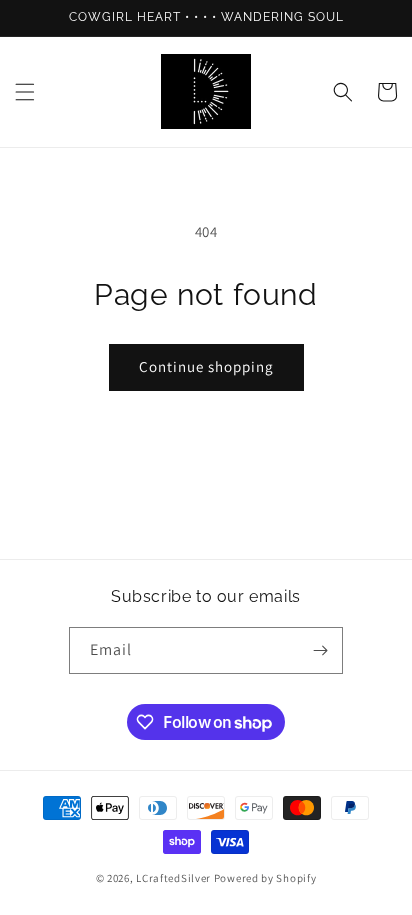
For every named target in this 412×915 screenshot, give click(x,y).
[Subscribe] (320, 650)
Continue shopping (206, 366)
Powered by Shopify (265, 878)
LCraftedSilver (173, 878)
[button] (25, 92)
